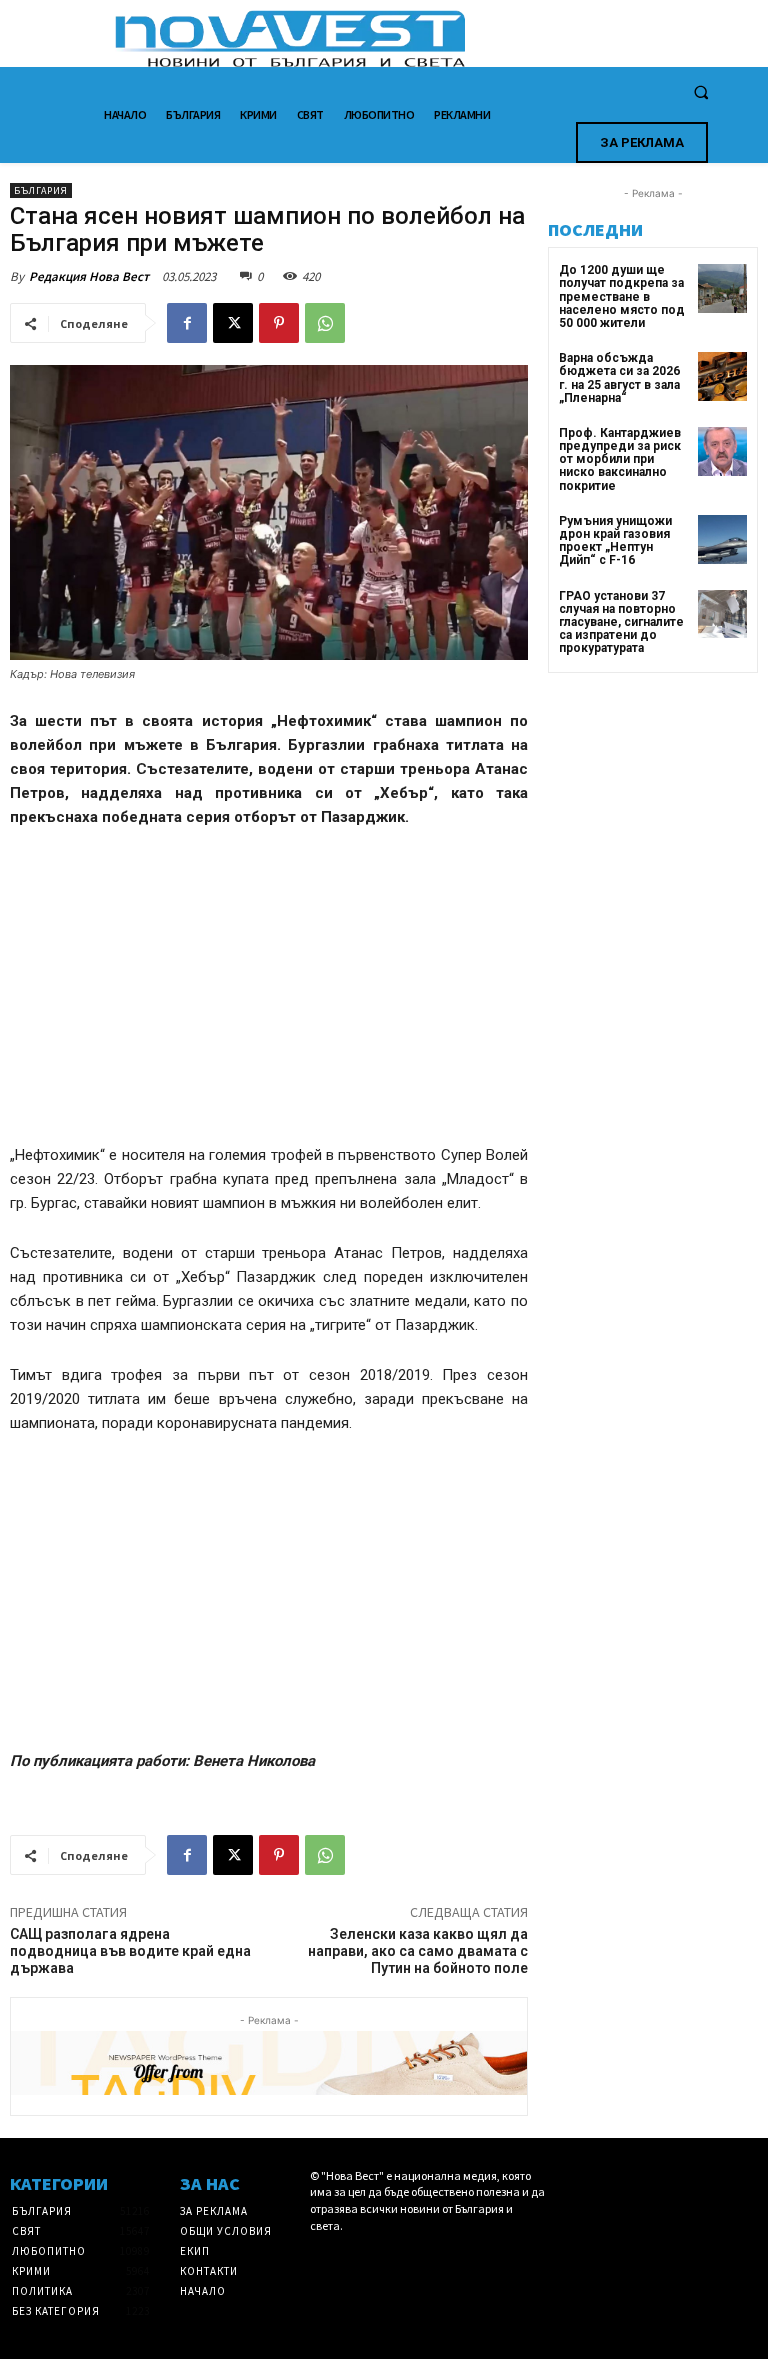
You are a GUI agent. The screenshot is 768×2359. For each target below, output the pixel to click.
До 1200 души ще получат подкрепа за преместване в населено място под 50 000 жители (622, 296)
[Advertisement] (269, 995)
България (41, 190)
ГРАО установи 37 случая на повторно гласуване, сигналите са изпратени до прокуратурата (621, 622)
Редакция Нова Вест (89, 276)
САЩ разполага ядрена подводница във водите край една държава (130, 1951)
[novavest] (436, 38)
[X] (233, 323)
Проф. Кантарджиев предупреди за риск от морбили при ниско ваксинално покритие (620, 459)
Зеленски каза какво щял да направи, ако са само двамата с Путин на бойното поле (418, 1951)
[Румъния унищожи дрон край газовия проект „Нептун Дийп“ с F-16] (722, 539)
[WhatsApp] (325, 323)
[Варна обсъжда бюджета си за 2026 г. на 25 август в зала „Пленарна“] (722, 376)
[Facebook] (187, 323)
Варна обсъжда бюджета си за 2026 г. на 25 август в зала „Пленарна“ (619, 378)
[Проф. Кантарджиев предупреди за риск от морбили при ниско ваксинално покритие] (722, 451)
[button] (701, 93)
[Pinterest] (279, 323)
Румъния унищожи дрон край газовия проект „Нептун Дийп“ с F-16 (615, 541)
